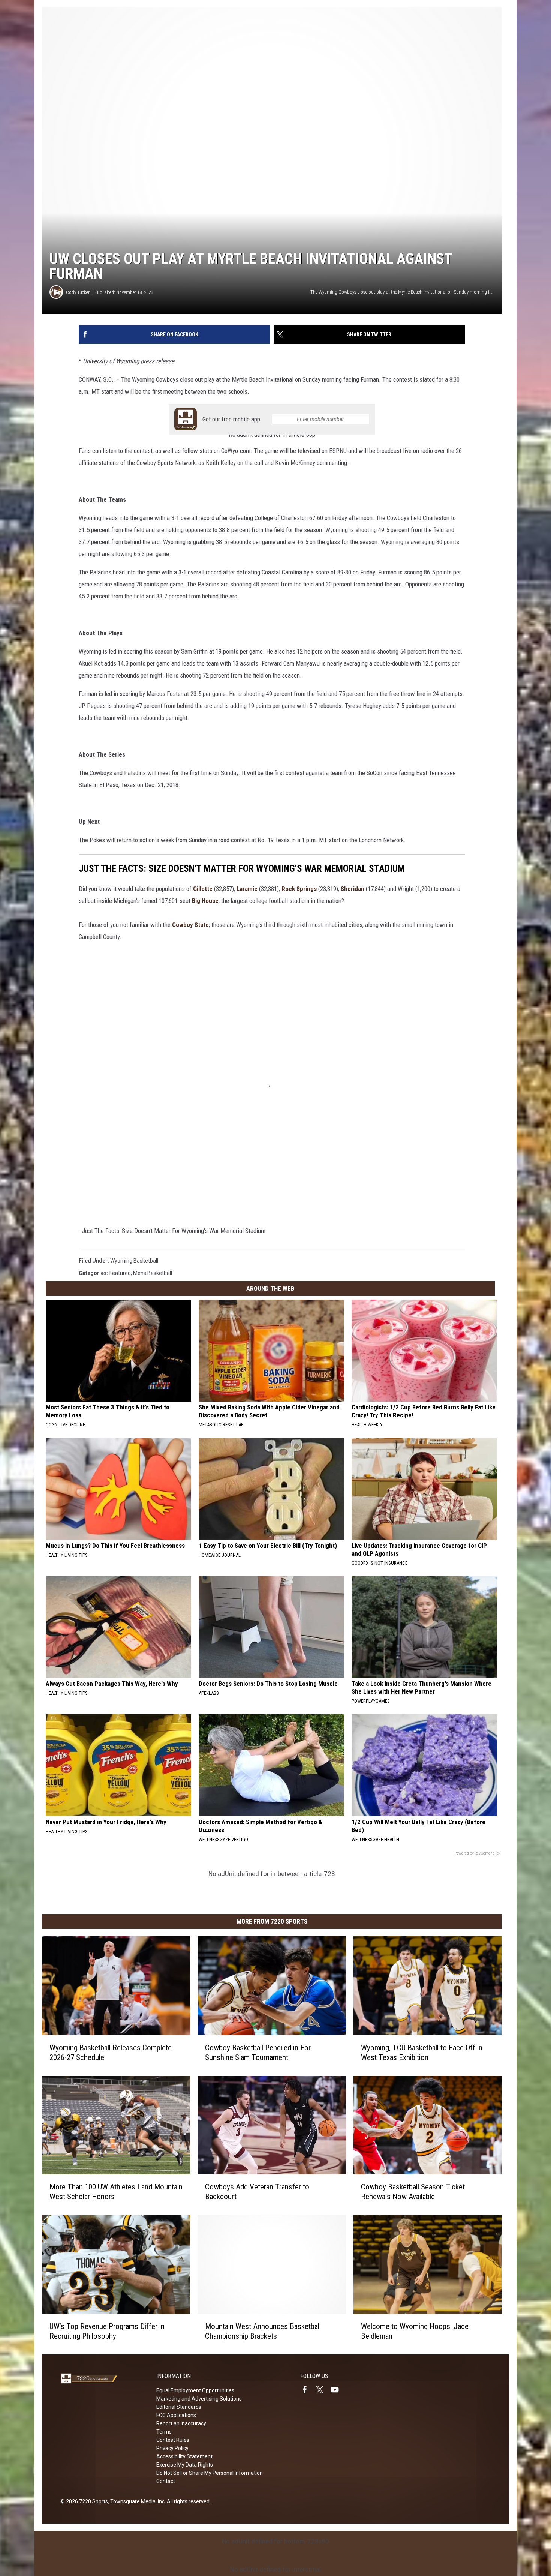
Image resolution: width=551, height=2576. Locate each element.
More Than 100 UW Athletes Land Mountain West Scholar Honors (116, 2192)
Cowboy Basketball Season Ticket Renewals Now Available (413, 2192)
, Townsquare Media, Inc (136, 2501)
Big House (205, 901)
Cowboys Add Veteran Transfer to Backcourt (257, 2192)
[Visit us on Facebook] (308, 2390)
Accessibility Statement (184, 2456)
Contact (166, 2481)
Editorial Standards (179, 2407)
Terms (164, 2432)
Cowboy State (190, 925)
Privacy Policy (172, 2448)
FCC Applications (176, 2415)
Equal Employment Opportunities (195, 2390)
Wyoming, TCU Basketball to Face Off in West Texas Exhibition (422, 2053)
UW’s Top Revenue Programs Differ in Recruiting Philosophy (107, 2331)
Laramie (247, 889)
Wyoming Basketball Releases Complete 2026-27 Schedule (111, 2053)
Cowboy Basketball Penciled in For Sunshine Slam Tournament (258, 2053)
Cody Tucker (78, 292)
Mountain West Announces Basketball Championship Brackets (263, 2331)
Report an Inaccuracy (181, 2423)
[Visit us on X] (323, 2390)
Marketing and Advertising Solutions (199, 2399)
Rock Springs (299, 889)
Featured (120, 1273)
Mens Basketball (153, 1273)
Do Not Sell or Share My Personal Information (210, 2473)
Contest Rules (173, 2440)
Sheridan (353, 889)
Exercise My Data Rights (185, 2465)
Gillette (203, 889)
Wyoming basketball (134, 1261)
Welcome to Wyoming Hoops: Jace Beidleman (415, 2331)
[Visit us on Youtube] (338, 2390)
